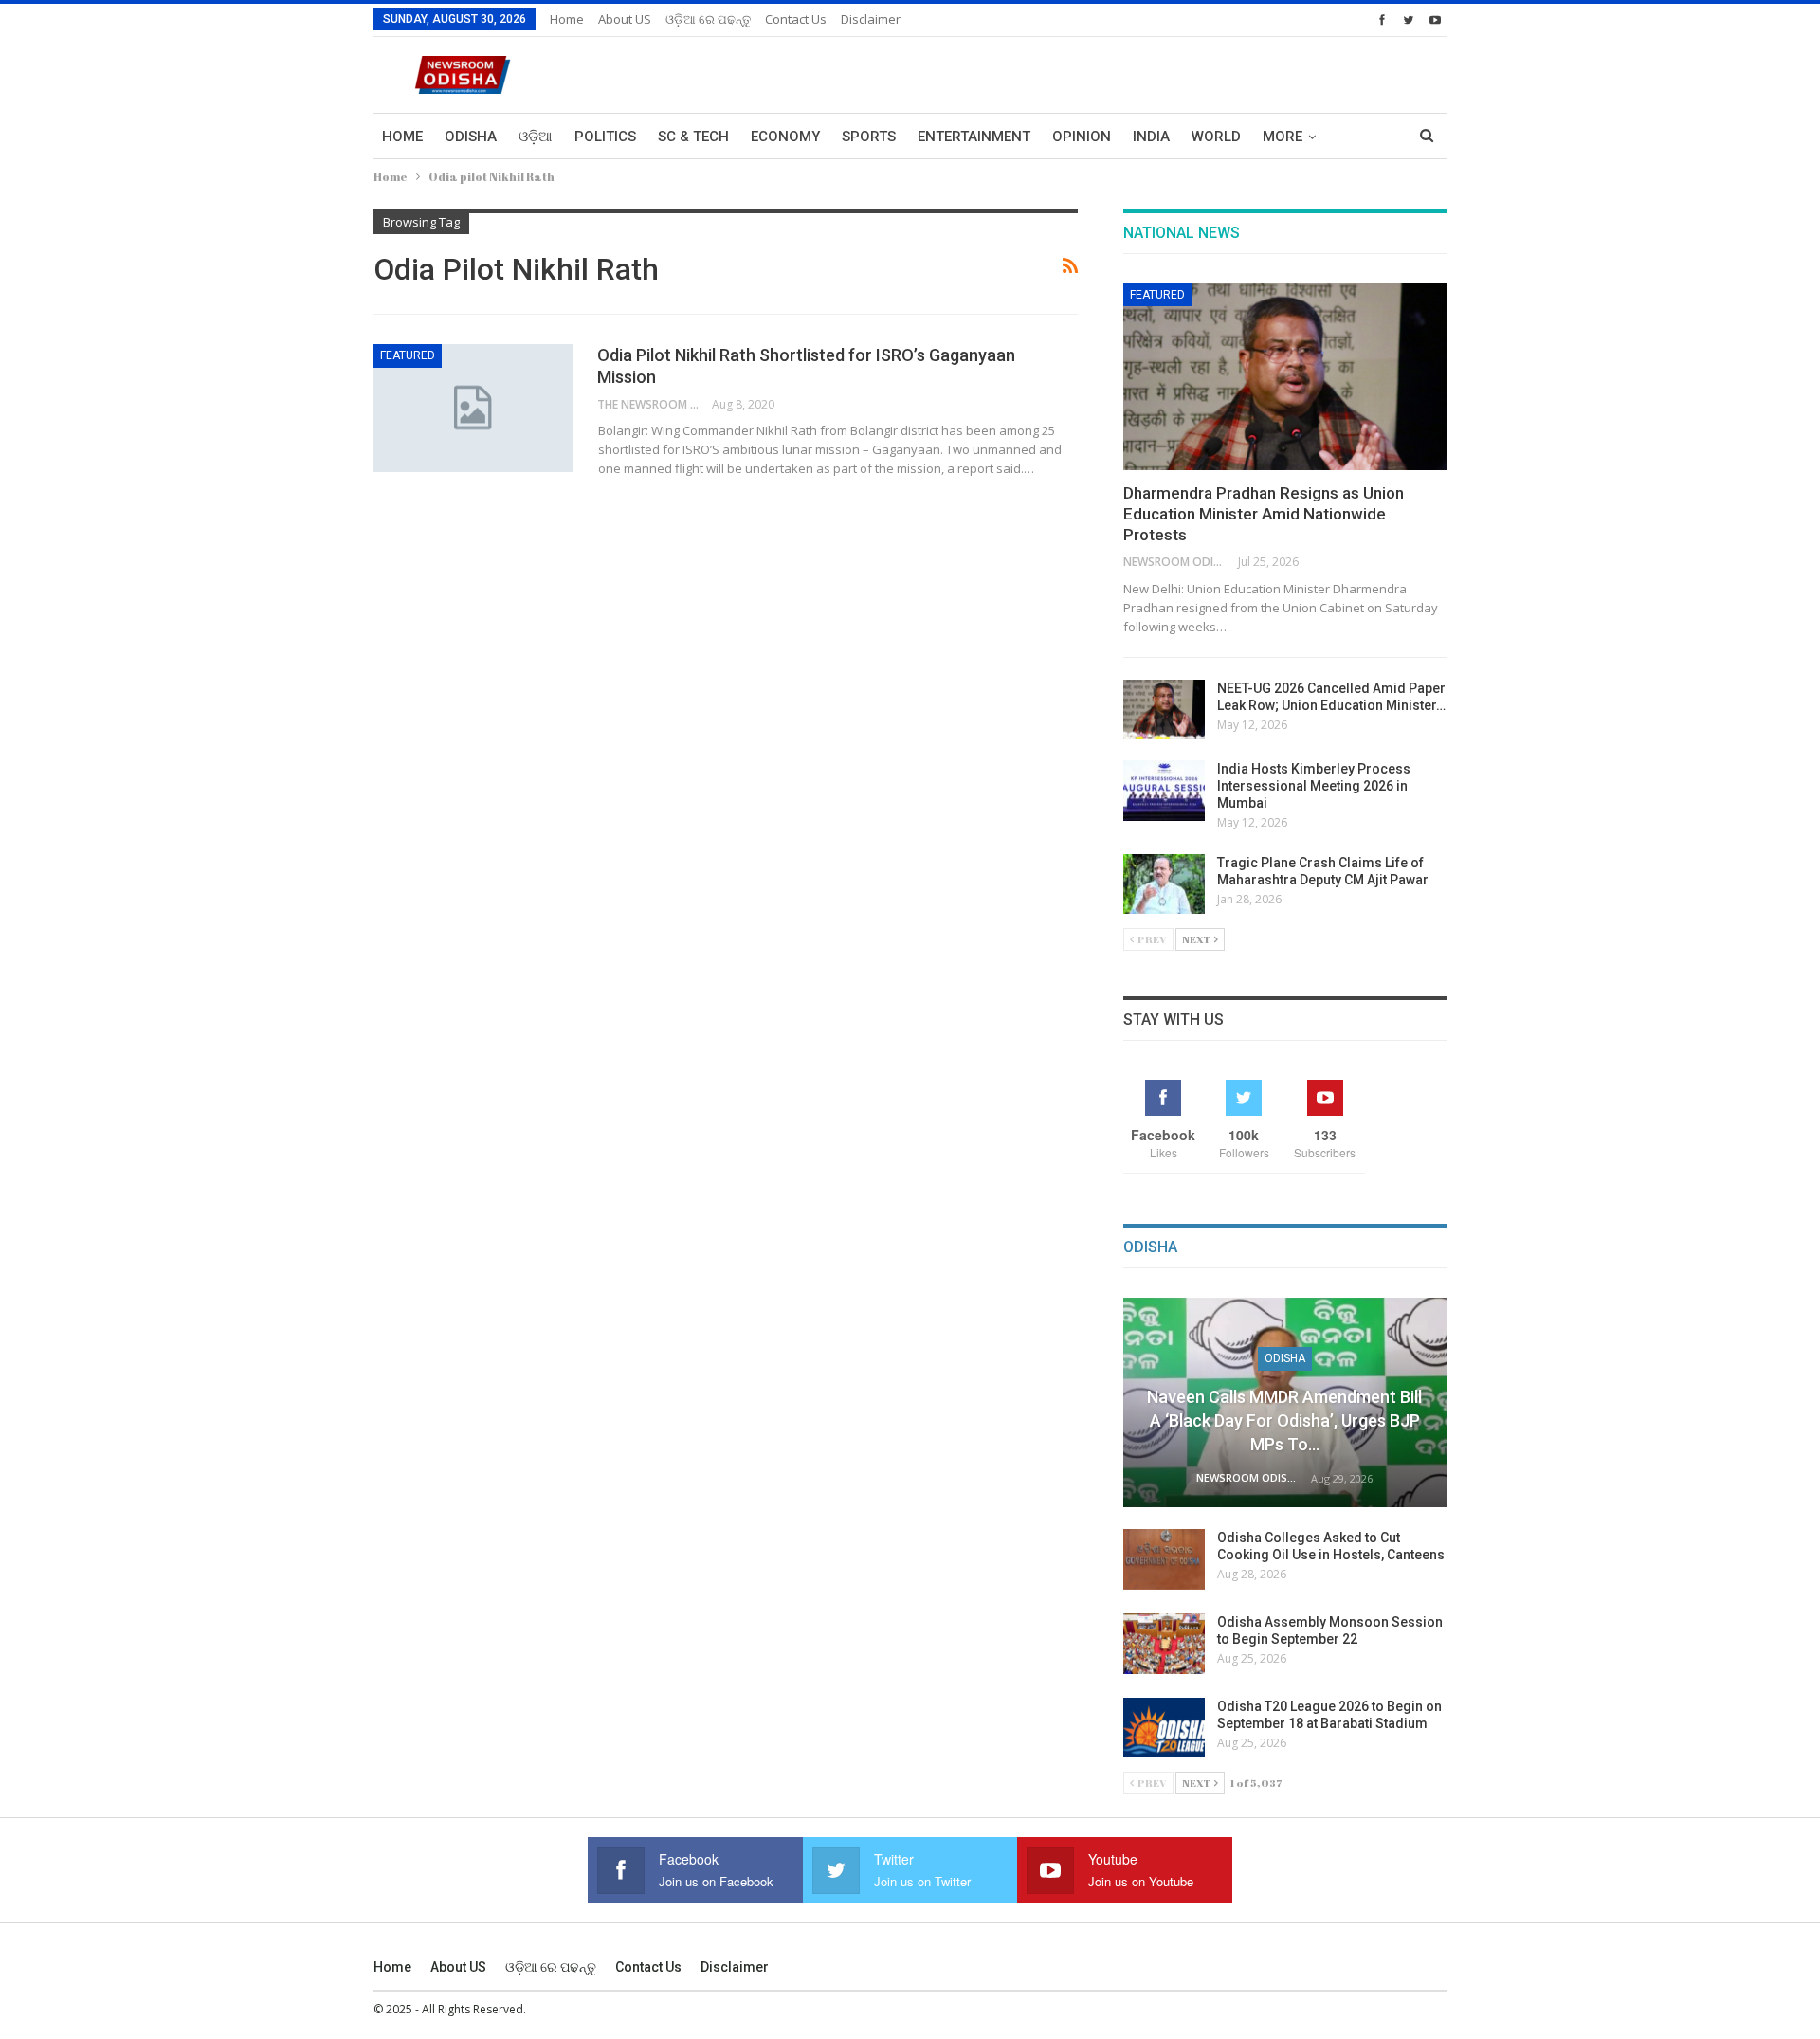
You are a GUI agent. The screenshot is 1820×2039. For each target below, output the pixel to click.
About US (625, 19)
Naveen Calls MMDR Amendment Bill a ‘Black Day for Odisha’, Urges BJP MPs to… (1284, 1420)
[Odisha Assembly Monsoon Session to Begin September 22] (1164, 1644)
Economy (785, 137)
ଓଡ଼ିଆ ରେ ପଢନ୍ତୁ (708, 19)
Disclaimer (871, 19)
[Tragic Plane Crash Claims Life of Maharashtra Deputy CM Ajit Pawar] (1164, 884)
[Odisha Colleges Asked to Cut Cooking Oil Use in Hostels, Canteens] (1164, 1559)
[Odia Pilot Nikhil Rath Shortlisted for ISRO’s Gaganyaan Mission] (473, 408)
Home (567, 19)
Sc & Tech (693, 137)
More (1283, 137)
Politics (605, 137)
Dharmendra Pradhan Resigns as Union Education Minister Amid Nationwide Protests (1264, 514)
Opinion (1082, 137)
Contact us (796, 19)
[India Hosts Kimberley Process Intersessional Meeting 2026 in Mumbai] (1164, 791)
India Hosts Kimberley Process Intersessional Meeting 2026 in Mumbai (1314, 786)
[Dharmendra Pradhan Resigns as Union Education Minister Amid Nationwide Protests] (1285, 377)
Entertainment (974, 137)
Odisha (471, 137)
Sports (869, 137)
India (1151, 137)
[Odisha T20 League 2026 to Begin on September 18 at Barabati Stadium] (1164, 1728)
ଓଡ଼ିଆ (536, 137)
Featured (408, 355)
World (1216, 137)
